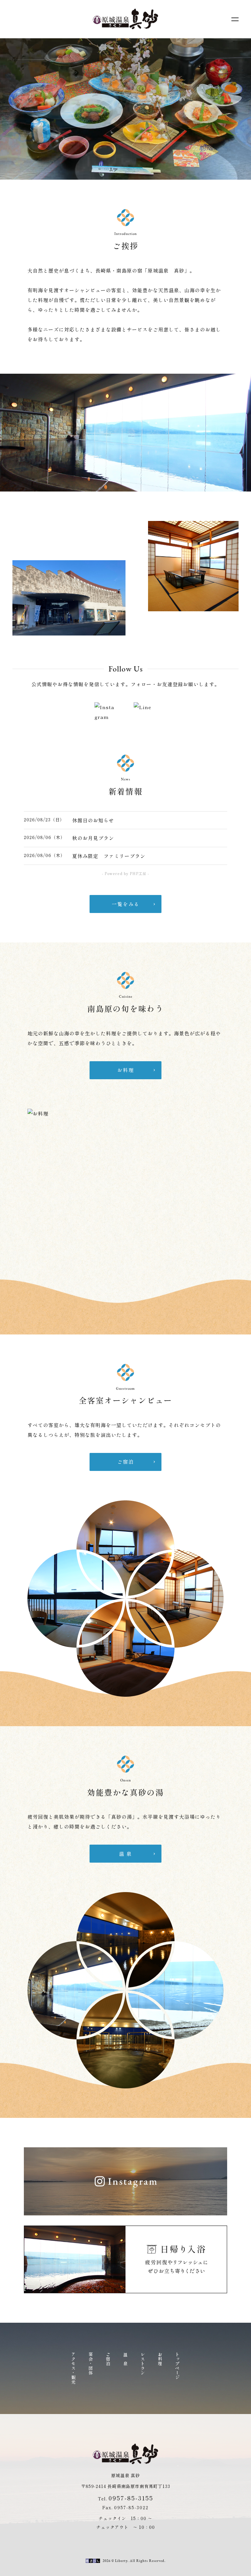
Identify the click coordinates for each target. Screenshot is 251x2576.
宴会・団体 (91, 2364)
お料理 (160, 2359)
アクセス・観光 (74, 2368)
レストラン (143, 2364)
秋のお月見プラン (93, 838)
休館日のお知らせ (93, 820)
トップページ (178, 2366)
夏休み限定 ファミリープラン (109, 856)
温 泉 (126, 2359)
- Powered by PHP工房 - (125, 873)
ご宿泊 (108, 2359)
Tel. (125, 2499)
